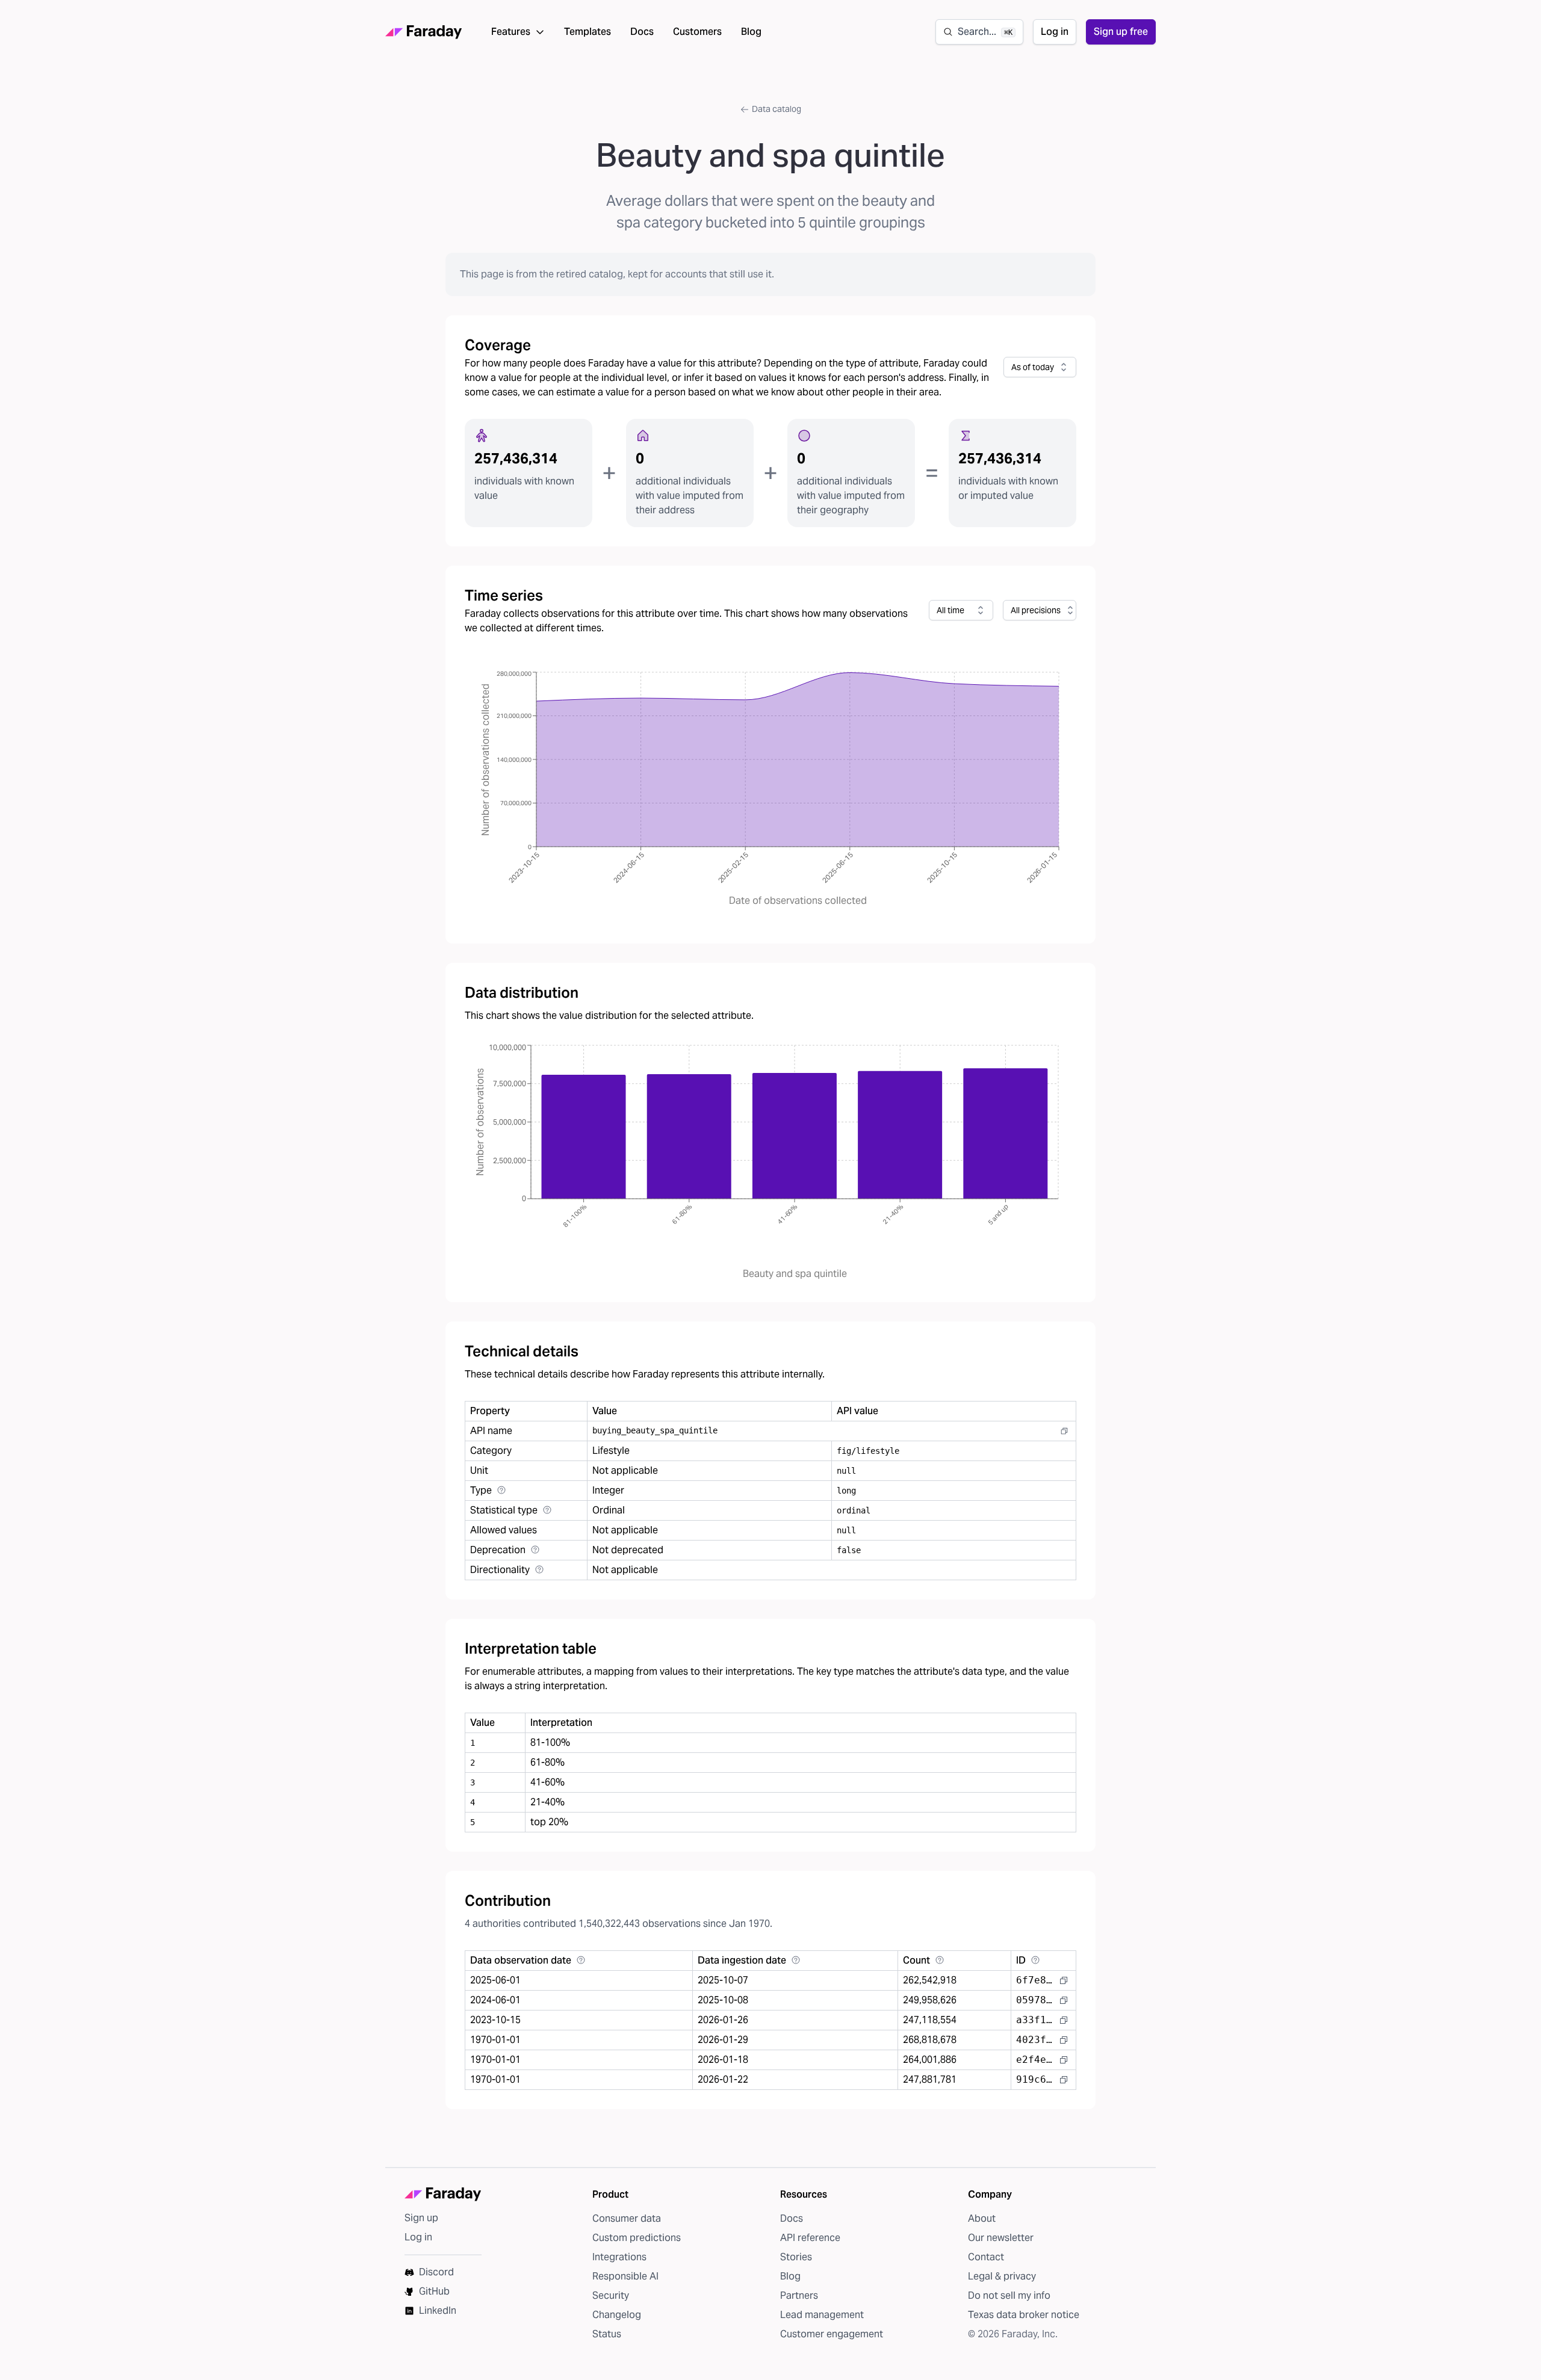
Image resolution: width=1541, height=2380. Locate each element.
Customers (697, 32)
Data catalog (777, 109)
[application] (770, 790)
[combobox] (1040, 367)
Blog (751, 32)
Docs (642, 32)
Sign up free (1121, 32)
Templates (588, 32)
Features (511, 32)
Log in (1055, 32)
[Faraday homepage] (424, 32)
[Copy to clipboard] (1064, 1431)
